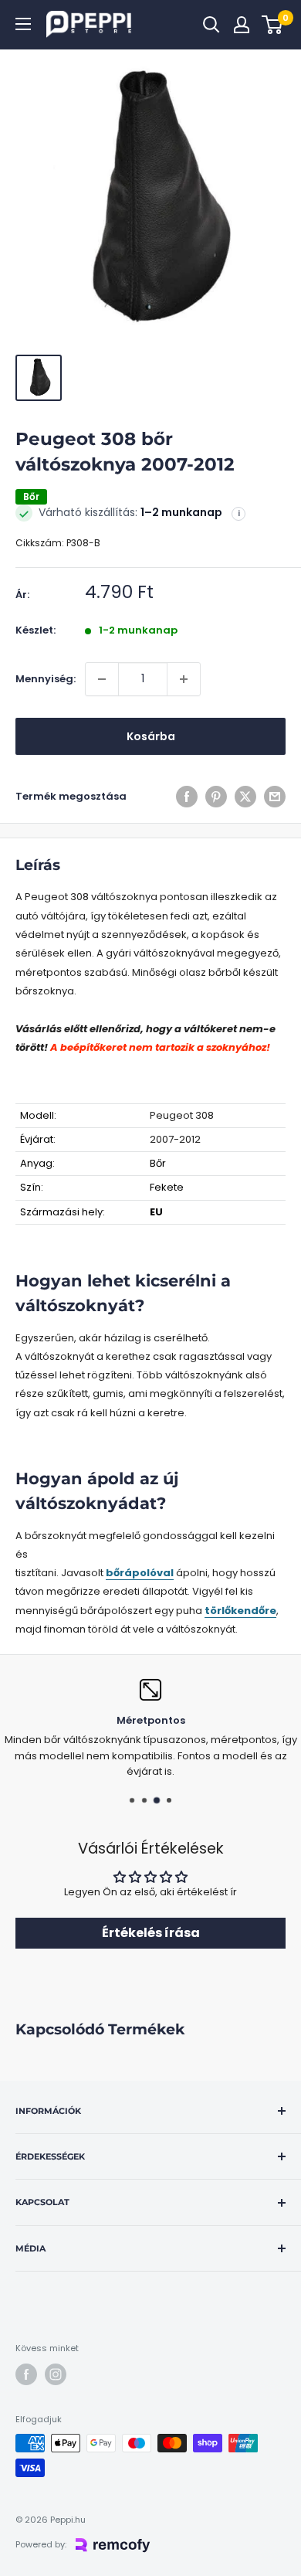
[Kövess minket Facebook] (26, 2374)
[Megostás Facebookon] (187, 797)
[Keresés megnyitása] (211, 25)
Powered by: (41, 2544)
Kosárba (151, 736)
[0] (273, 25)
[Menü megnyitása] (23, 24)
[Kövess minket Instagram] (56, 2374)
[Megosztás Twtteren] (245, 797)
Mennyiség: (46, 679)
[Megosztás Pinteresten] (216, 797)
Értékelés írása (151, 1933)
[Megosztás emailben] (275, 797)
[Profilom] (242, 25)
